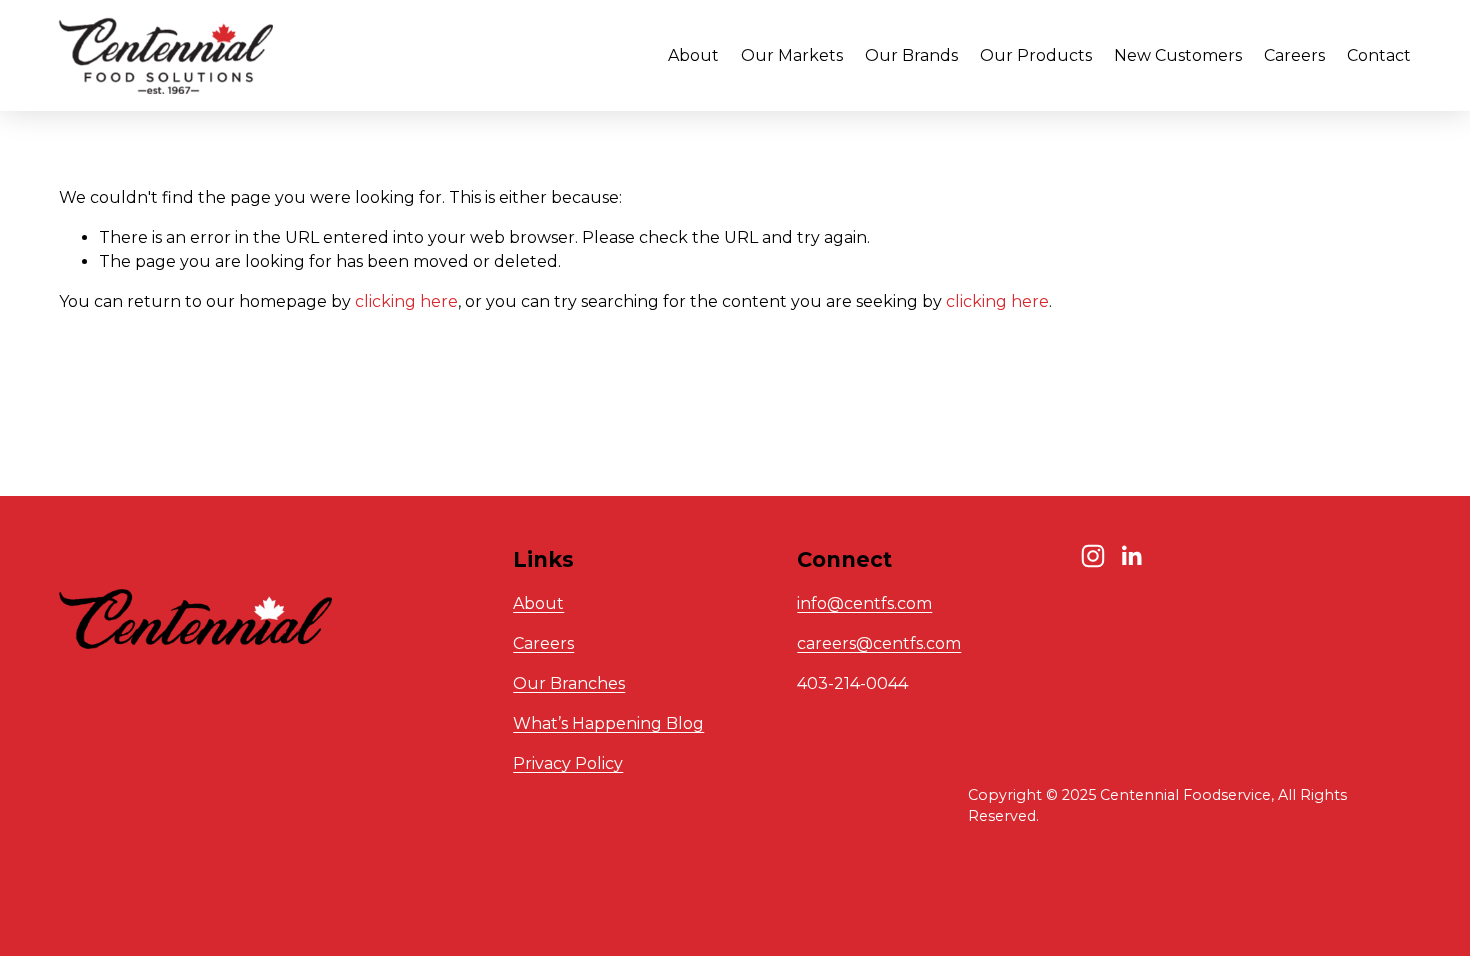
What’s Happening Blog (608, 723)
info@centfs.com (864, 603)
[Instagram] (1093, 556)
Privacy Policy (568, 763)
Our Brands (911, 55)
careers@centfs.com (879, 643)
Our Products (1036, 55)
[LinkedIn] (1131, 556)
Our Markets (792, 55)
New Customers (1178, 55)
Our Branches (569, 683)
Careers (1294, 55)
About (538, 603)
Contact (1379, 55)
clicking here (406, 301)
